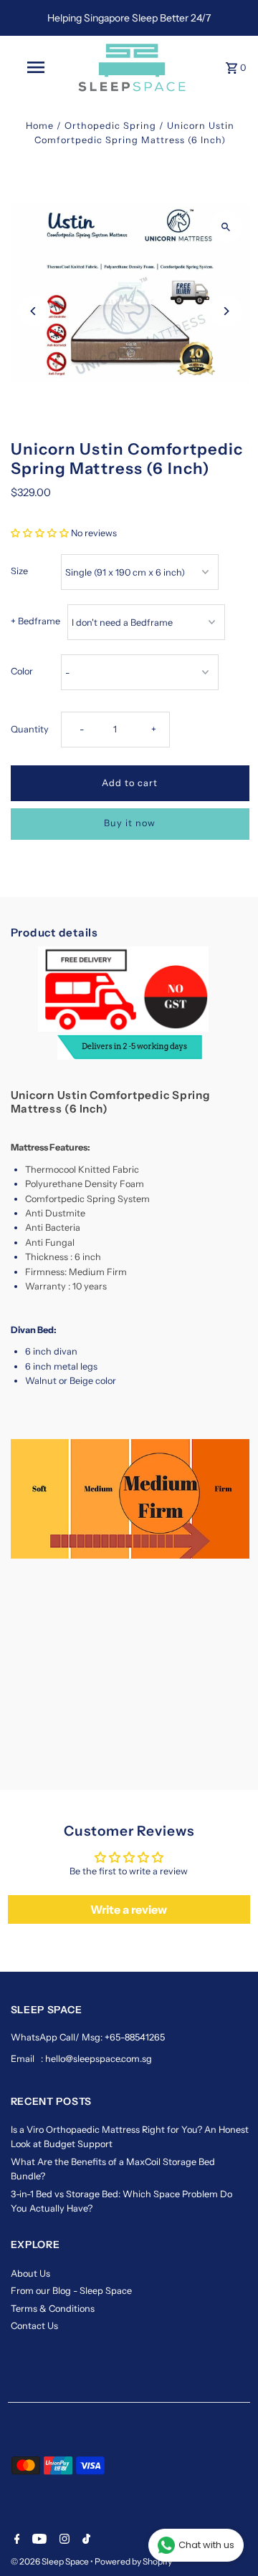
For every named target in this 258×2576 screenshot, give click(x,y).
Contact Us (34, 2326)
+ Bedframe (35, 621)
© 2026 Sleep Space (51, 2561)
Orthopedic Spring (110, 126)
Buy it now (130, 823)
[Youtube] (38, 2540)
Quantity (30, 729)
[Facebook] (15, 2540)
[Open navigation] (35, 67)
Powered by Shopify (133, 2561)
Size (19, 571)
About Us (30, 2274)
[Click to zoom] (226, 227)
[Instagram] (63, 2540)
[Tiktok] (85, 2540)
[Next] (226, 311)
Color (22, 671)
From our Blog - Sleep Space (71, 2291)
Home (40, 126)
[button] (40, 533)
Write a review (129, 1909)
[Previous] (34, 311)
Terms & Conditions (53, 2309)
